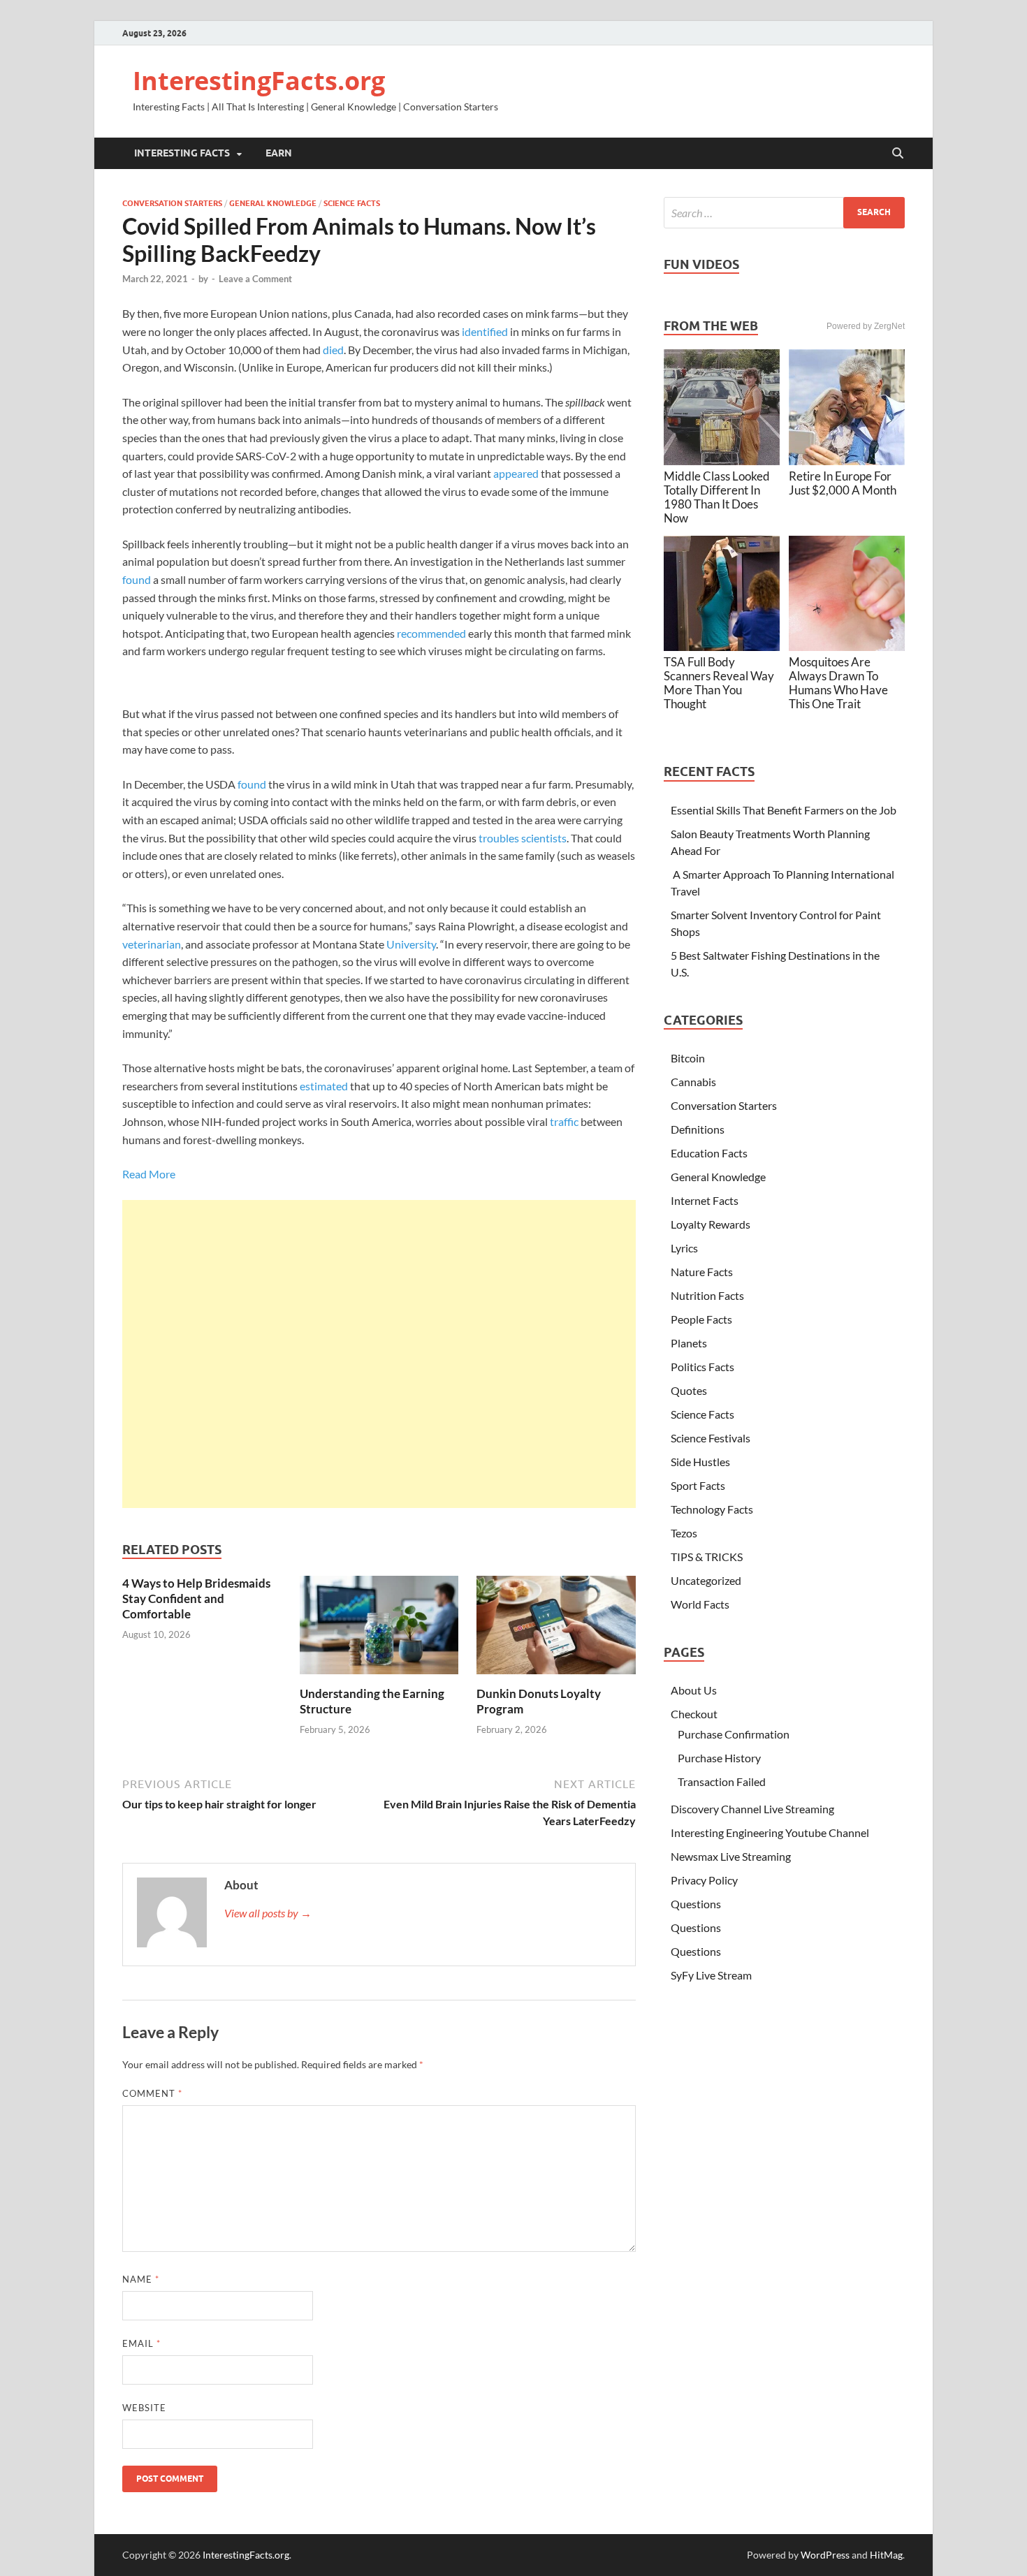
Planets (689, 1343)
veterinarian (152, 944)
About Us (694, 1690)
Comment (152, 2093)
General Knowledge (273, 203)
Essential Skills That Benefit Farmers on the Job (784, 810)
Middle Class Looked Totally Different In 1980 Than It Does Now (717, 497)
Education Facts (709, 1153)
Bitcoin (688, 1058)
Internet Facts (705, 1200)
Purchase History (719, 1758)
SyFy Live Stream (711, 1975)
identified (485, 331)
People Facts (701, 1319)
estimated (324, 1086)
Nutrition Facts (707, 1295)
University (411, 944)
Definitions (698, 1129)
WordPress (825, 2555)
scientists (544, 838)
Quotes (689, 1390)
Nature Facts (702, 1272)
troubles (499, 838)
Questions (696, 1904)
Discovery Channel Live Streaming (752, 1809)
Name (141, 2279)
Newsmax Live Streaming (731, 1856)
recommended (431, 633)
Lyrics (684, 1248)
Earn (279, 153)
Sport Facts (698, 1485)
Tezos (684, 1533)
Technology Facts (712, 1509)
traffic (564, 1121)
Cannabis (693, 1082)
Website (144, 2408)
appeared (516, 473)
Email (141, 2343)
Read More (149, 1174)
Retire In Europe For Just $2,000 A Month (843, 483)
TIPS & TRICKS (707, 1557)
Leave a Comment (255, 279)
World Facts (700, 1604)
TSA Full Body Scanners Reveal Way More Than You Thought (719, 683)
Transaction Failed (722, 1781)
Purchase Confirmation (734, 1734)
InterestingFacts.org (259, 81)
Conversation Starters (172, 203)
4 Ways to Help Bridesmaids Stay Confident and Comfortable (196, 1598)
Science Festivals (711, 1438)
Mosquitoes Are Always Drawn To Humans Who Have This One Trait (838, 683)
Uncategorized (706, 1580)
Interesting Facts (182, 153)
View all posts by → (268, 1913)
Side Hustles (700, 1462)
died (333, 350)
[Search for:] (784, 213)
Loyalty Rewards (711, 1224)
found (137, 579)
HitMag (886, 2555)
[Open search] (898, 154)
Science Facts (352, 203)
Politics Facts (702, 1367)
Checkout (694, 1714)
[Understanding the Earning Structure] (379, 1629)
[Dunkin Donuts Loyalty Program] (556, 1629)
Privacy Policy (704, 1880)
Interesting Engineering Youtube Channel (770, 1832)
